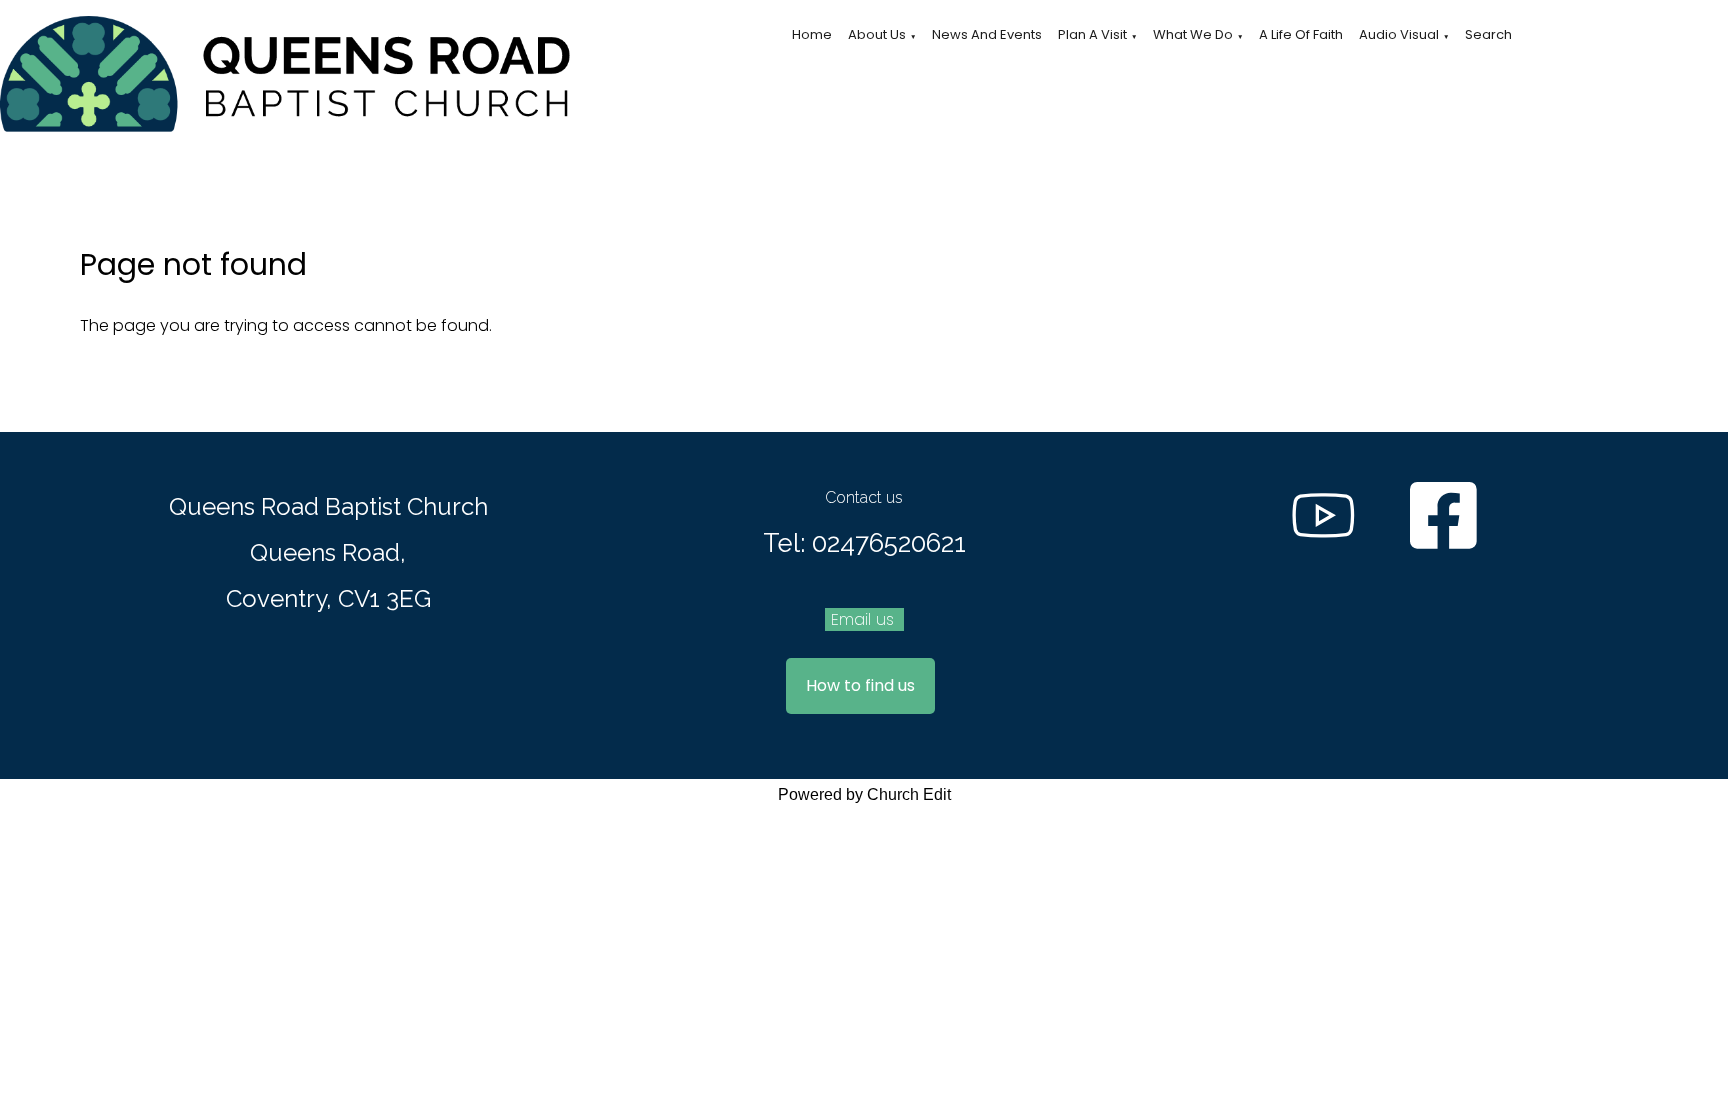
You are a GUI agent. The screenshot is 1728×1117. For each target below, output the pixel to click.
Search (1488, 34)
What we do (1193, 34)
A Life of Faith (1301, 34)
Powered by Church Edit (864, 794)
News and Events (987, 34)
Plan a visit (1092, 34)
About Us (877, 34)
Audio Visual (1399, 34)
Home (812, 34)
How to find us (860, 685)
